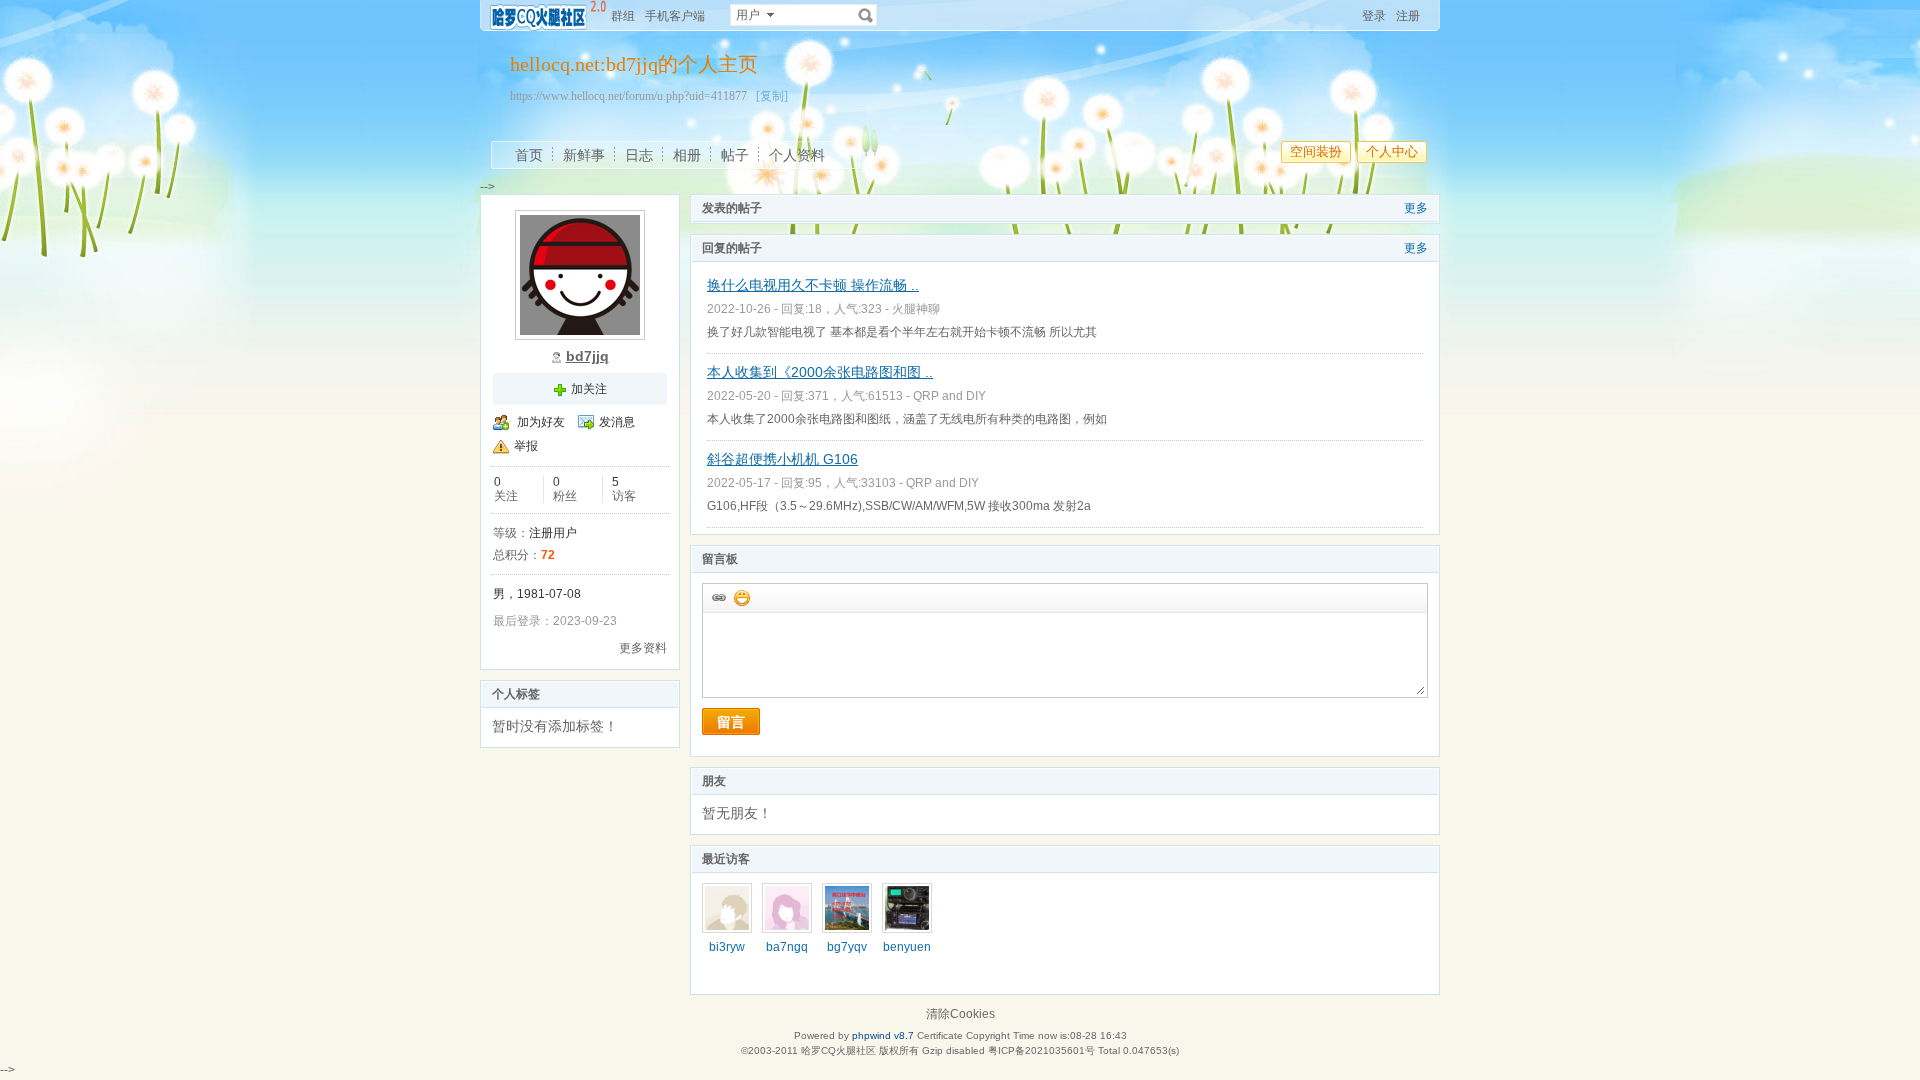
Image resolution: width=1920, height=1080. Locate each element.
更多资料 (643, 648)
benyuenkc (907, 954)
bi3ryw (727, 947)
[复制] (772, 96)
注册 (1408, 16)
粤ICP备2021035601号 (1041, 1050)
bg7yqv (847, 947)
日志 (639, 155)
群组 (623, 16)
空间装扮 (1316, 151)
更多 (1416, 208)
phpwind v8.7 (883, 1035)
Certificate (940, 1035)
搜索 (866, 15)
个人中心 (1392, 151)
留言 (731, 722)
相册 (687, 155)
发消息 (617, 422)
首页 (529, 155)
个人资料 (797, 155)
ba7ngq (787, 947)
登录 (1374, 16)
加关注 (589, 389)
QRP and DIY (949, 396)
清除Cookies (960, 1014)
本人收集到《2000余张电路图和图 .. (820, 372)
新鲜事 (584, 155)
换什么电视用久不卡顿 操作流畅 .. (813, 285)
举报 (526, 446)
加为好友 (541, 422)
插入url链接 (718, 597)
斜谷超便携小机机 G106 (782, 459)
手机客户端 (675, 16)
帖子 (735, 155)
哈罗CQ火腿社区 (838, 1050)
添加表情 (741, 597)
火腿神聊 (916, 309)
